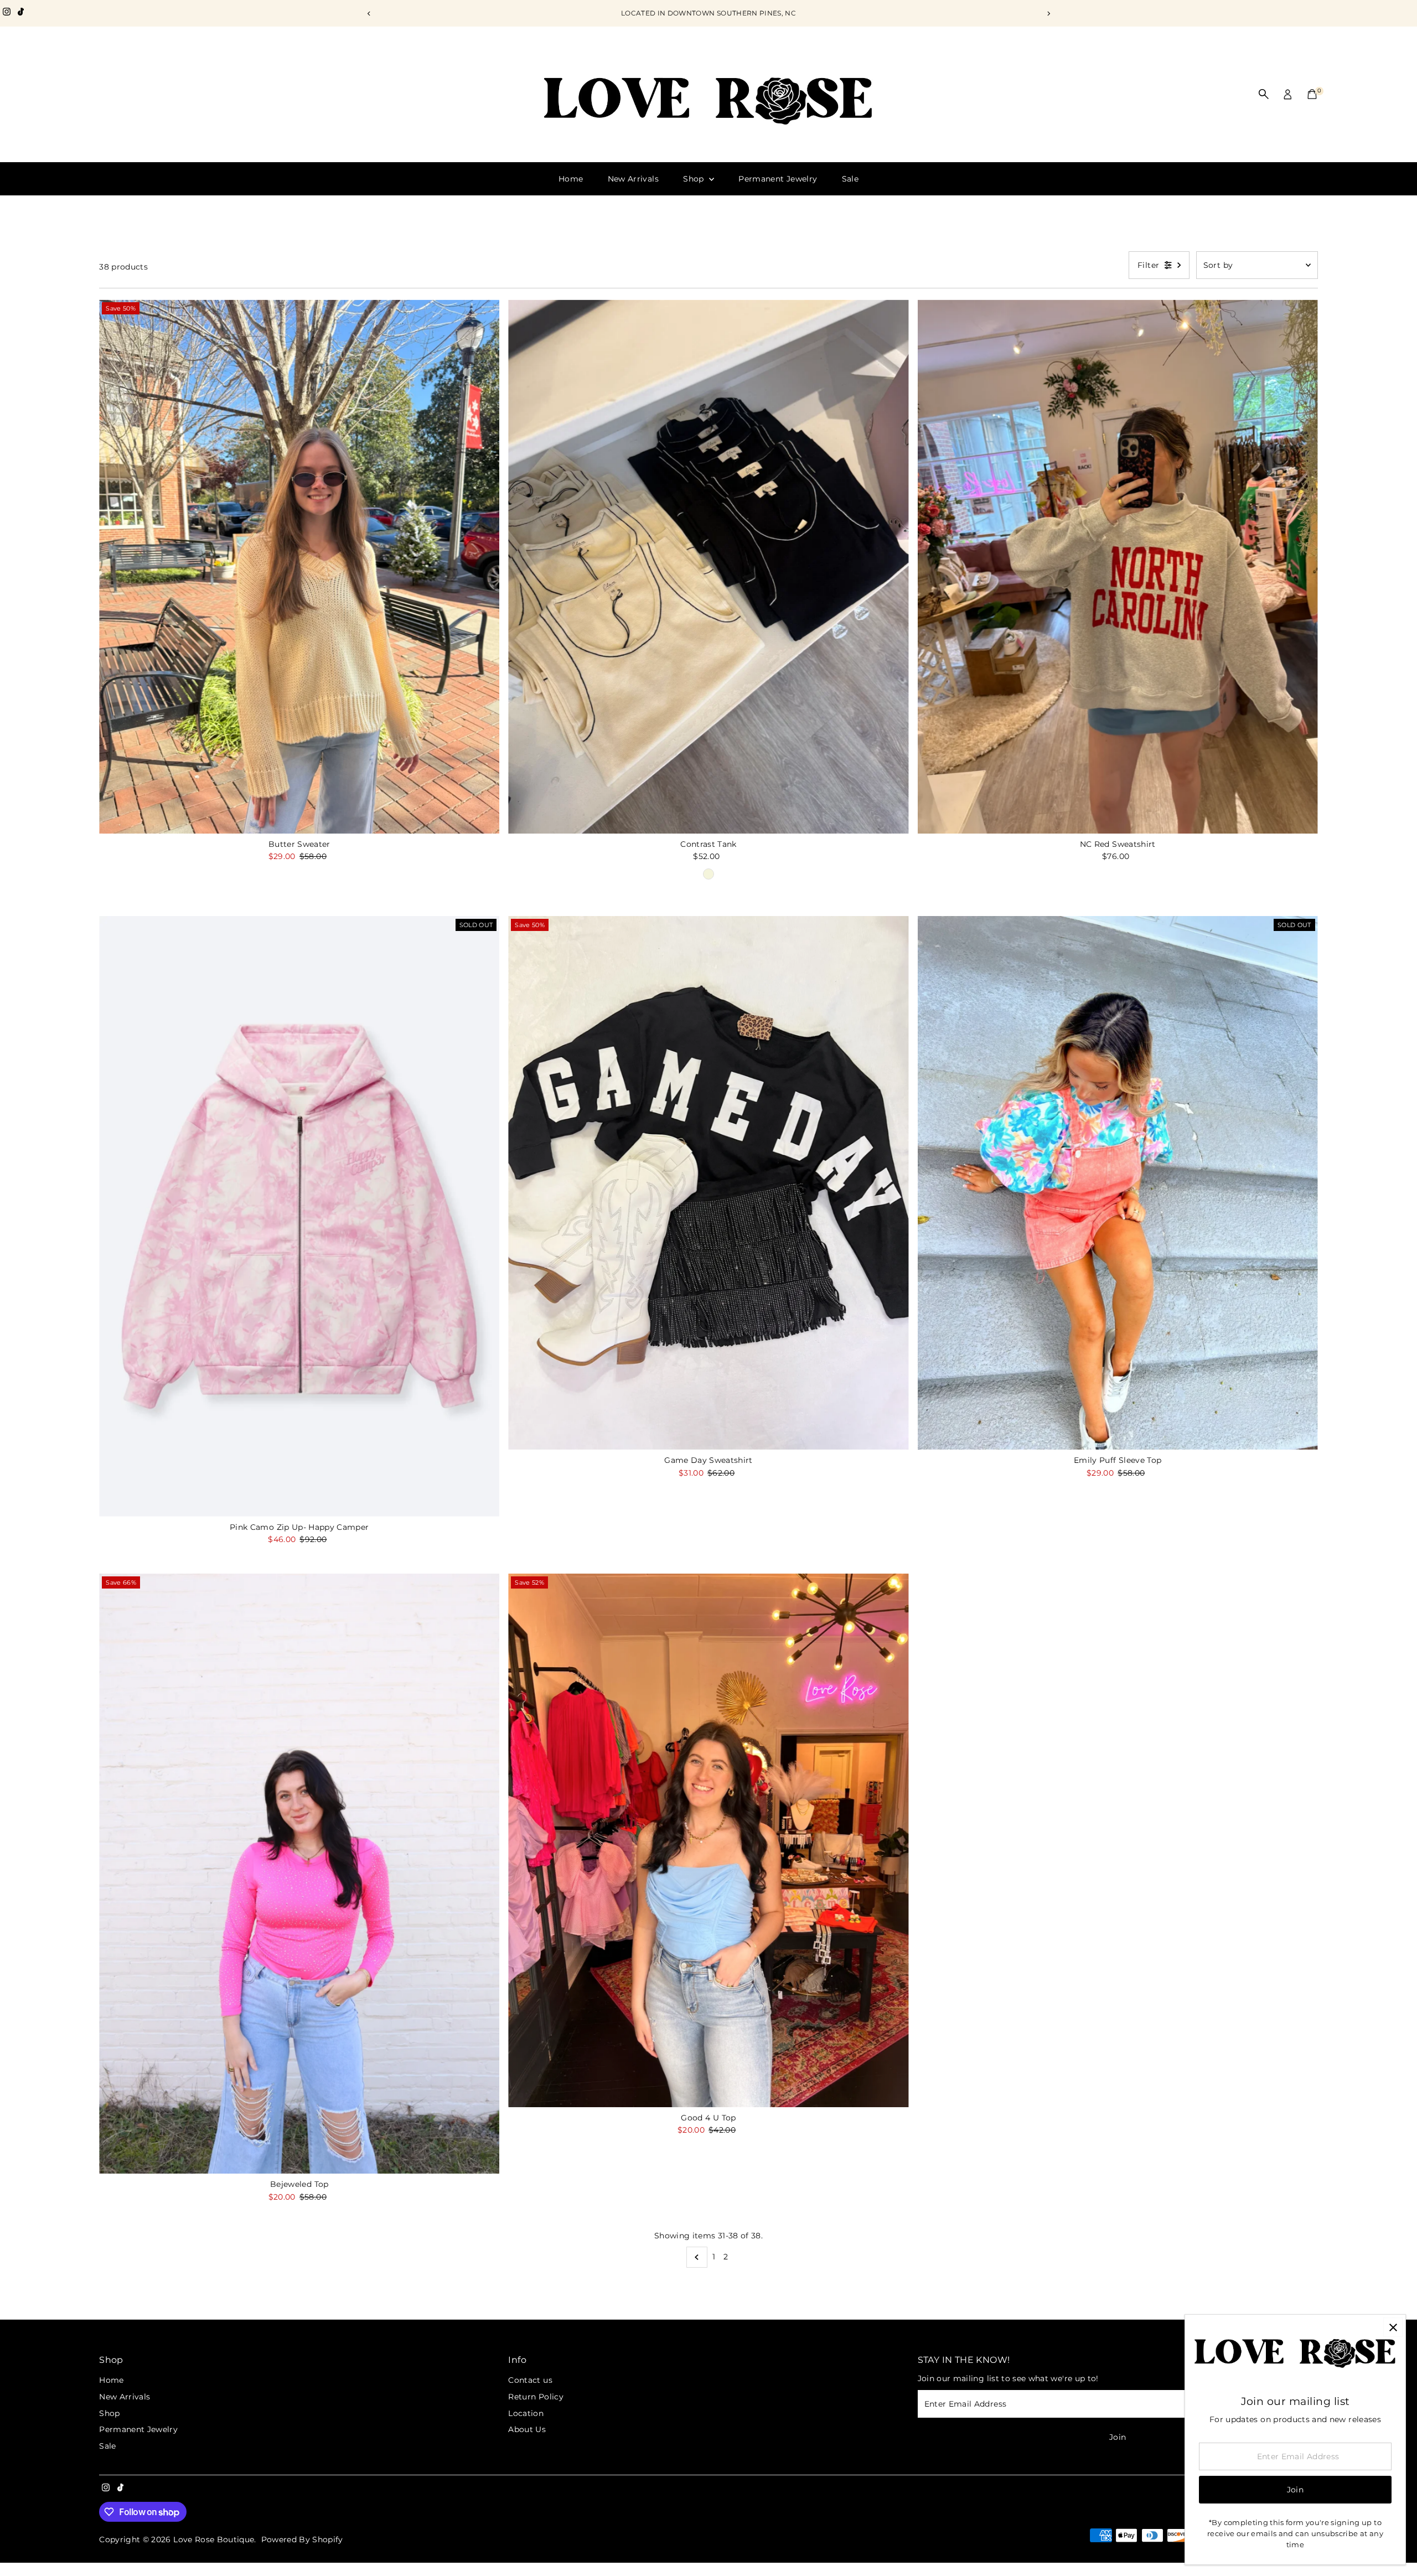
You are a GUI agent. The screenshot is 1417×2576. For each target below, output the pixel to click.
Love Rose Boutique (214, 2539)
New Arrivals (633, 179)
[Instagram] (7, 13)
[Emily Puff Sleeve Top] (1118, 1183)
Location (526, 2413)
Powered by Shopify (302, 2539)
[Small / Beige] (708, 874)
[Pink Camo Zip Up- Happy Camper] (299, 1216)
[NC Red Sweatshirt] (1118, 566)
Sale (850, 179)
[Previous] (369, 14)
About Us (527, 2429)
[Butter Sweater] (299, 566)
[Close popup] (1393, 2327)
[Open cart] (1312, 94)
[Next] (1048, 14)
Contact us (530, 2380)
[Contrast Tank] (708, 566)
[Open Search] (1264, 94)
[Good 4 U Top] (708, 1840)
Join (1118, 2437)
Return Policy (536, 2397)
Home (571, 179)
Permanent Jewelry (778, 179)
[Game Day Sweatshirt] (708, 1183)
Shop (695, 179)
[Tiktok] (21, 13)
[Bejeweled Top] (299, 1874)
